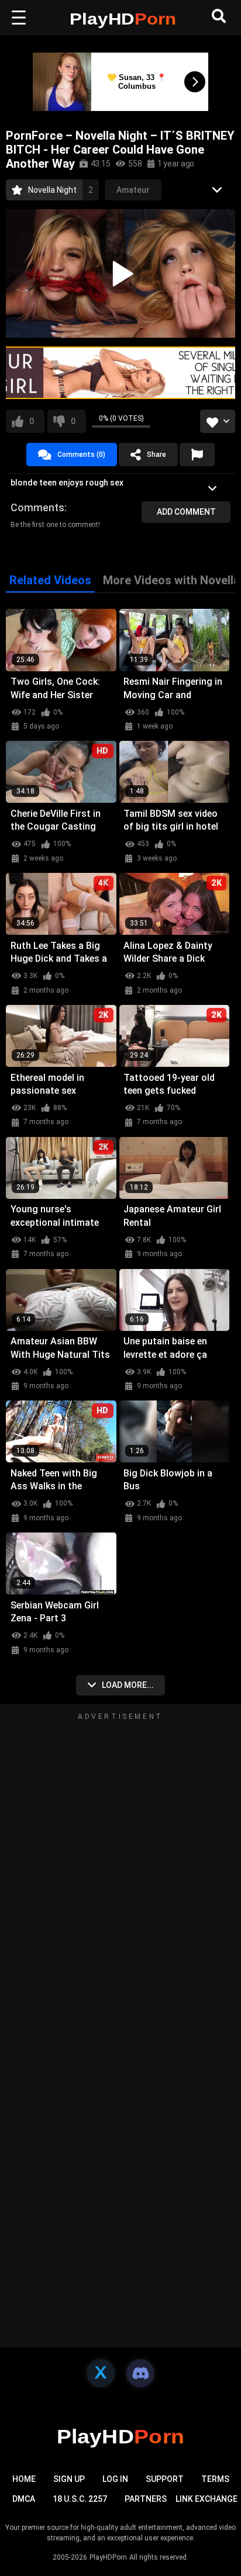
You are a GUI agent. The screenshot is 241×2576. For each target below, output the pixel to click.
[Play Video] (120, 273)
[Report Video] (197, 455)
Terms (215, 2479)
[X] (101, 2373)
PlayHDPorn (108, 2557)
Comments (37, 507)
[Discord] (140, 2373)
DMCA (24, 2499)
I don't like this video (73, 421)
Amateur (133, 190)
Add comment (186, 512)
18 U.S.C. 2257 (80, 2499)
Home (24, 2479)
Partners (146, 2499)
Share (156, 455)
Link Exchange (206, 2499)
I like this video (32, 421)
